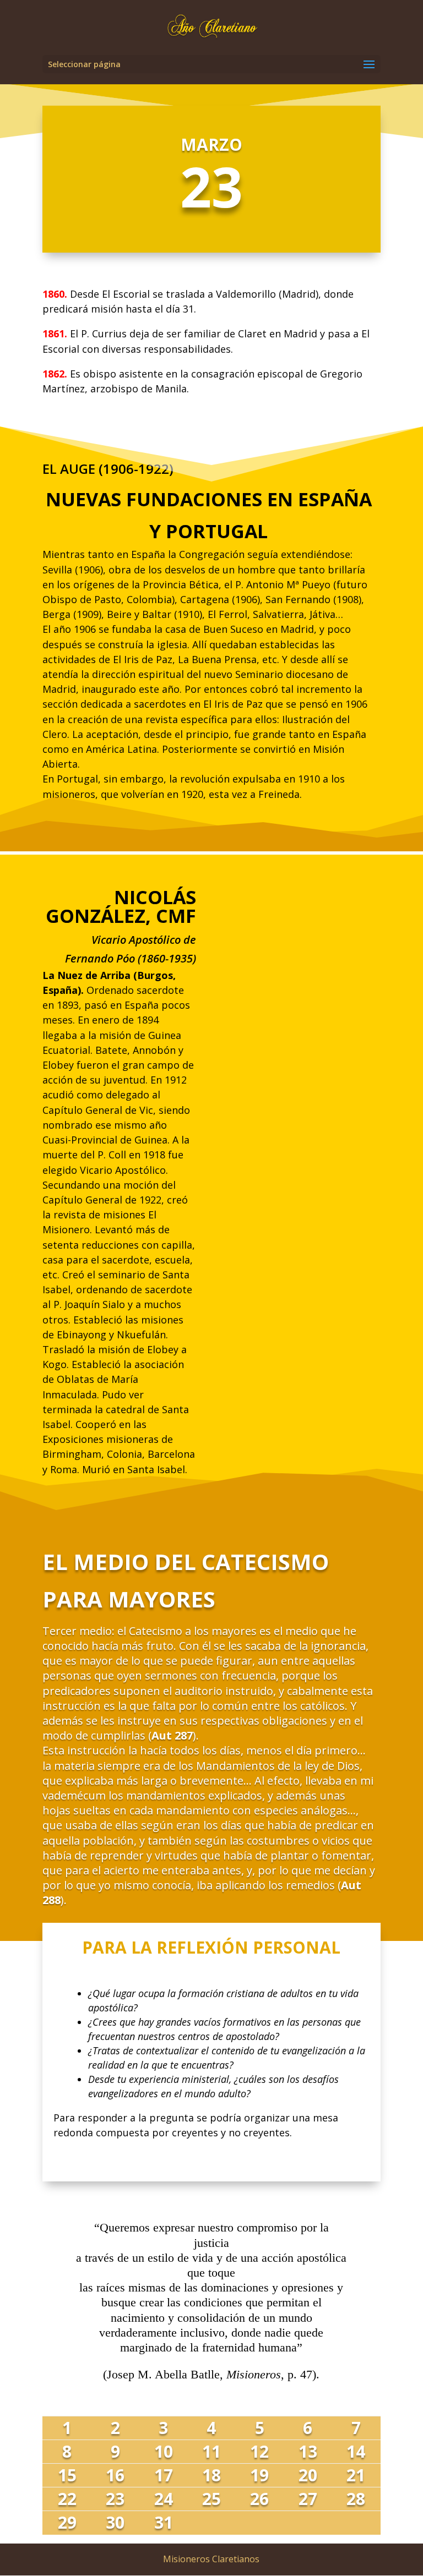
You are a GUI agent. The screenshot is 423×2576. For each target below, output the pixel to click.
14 (356, 2451)
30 (115, 2522)
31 (164, 2522)
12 (259, 2451)
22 (67, 2499)
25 (211, 2499)
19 (259, 2475)
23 (115, 2499)
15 (67, 2475)
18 (211, 2475)
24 (164, 2499)
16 (115, 2475)
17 (164, 2475)
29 (67, 2522)
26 (259, 2499)
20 (308, 2475)
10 (164, 2451)
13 (308, 2451)
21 (356, 2475)
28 (356, 2499)
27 (308, 2499)
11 (211, 2451)
